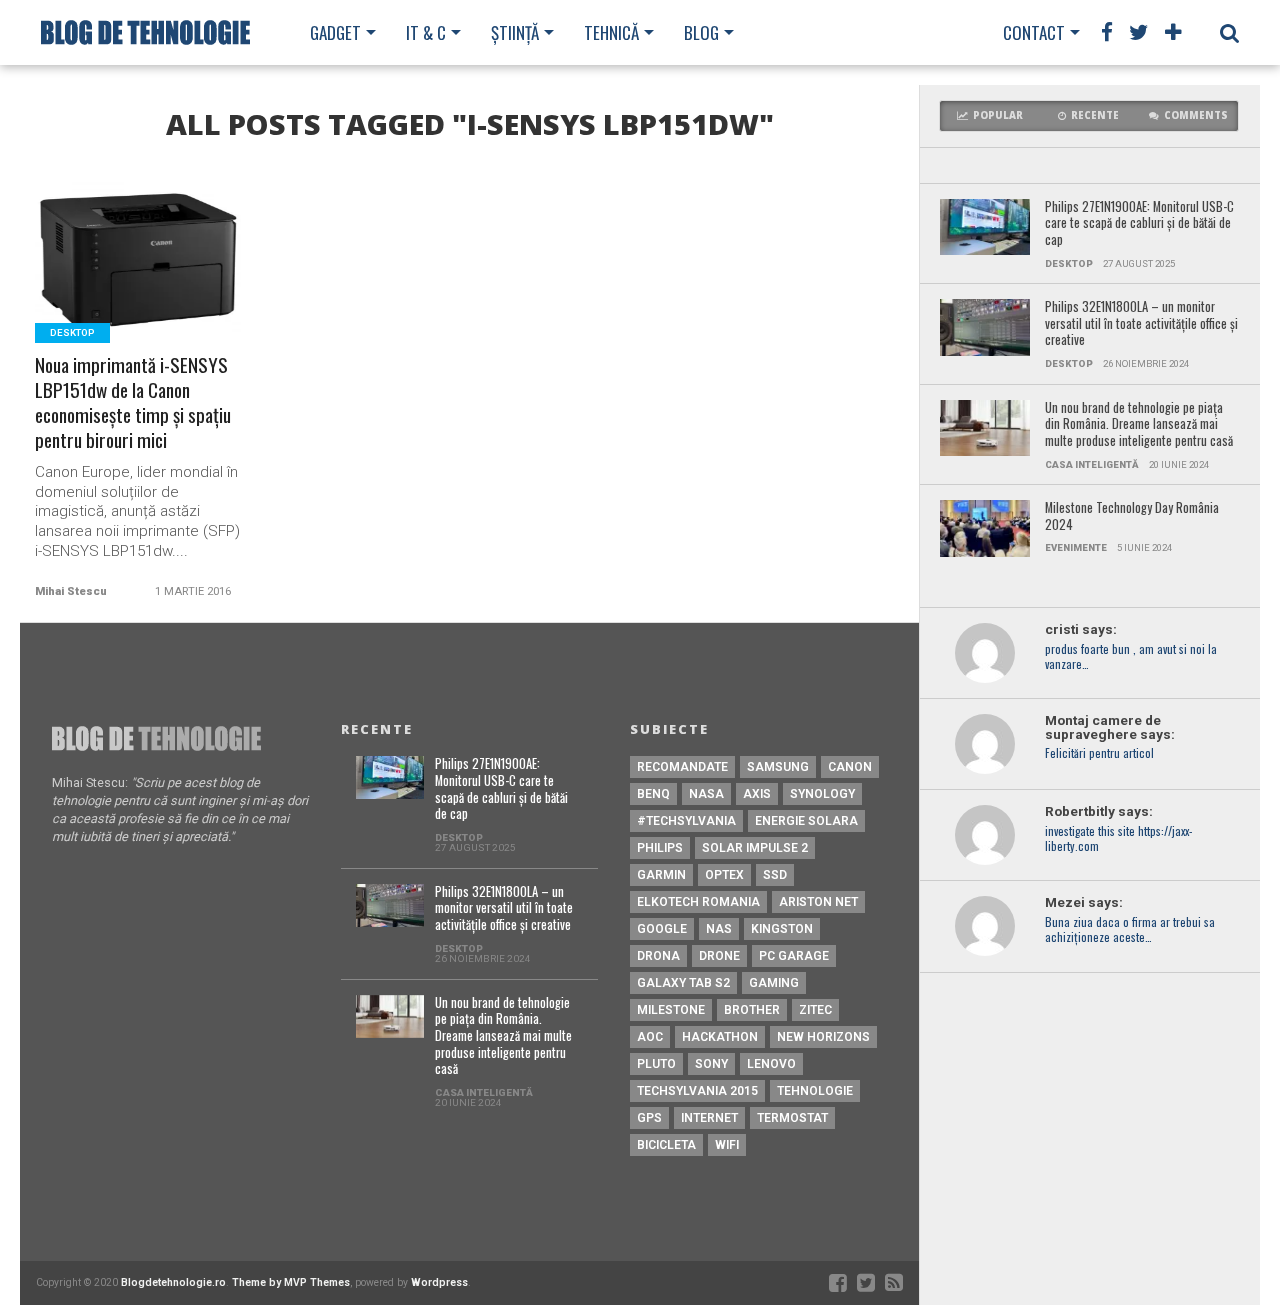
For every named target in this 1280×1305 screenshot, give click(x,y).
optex (724, 875)
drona (658, 956)
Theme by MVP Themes (291, 1282)
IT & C (426, 32)
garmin (661, 875)
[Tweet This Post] (138, 281)
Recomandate (682, 767)
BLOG (701, 32)
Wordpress (439, 1282)
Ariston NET (818, 902)
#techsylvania (686, 821)
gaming (774, 983)
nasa (706, 794)
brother (752, 1010)
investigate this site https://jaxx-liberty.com (1118, 839)
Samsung (778, 767)
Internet (709, 1118)
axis (757, 794)
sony (711, 1064)
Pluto (656, 1064)
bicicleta (666, 1145)
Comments (1196, 115)
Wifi (727, 1145)
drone (719, 956)
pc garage (794, 956)
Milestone (671, 1010)
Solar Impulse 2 (755, 848)
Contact (1034, 32)
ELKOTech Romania (698, 902)
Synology (822, 794)
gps (649, 1118)
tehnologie (815, 1091)
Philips (660, 848)
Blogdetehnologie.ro (173, 1282)
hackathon (720, 1037)
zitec (815, 1010)
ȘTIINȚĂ (515, 32)
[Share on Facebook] (96, 281)
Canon (850, 767)
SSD (775, 875)
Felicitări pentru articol (1099, 753)
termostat (792, 1118)
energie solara (806, 821)
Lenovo (771, 1064)
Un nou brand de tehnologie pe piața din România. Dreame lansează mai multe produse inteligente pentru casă (1139, 425)
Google (662, 929)
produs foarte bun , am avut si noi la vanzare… (1131, 657)
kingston (782, 929)
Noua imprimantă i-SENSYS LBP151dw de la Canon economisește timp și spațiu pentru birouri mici (133, 403)
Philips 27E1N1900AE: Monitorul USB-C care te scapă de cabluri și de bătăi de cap (1139, 224)
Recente (1095, 115)
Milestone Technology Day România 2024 (1132, 516)
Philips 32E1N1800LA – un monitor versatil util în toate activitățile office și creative (1141, 324)
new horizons (823, 1037)
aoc (650, 1037)
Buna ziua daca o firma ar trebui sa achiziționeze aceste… (1130, 930)
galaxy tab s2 (683, 983)
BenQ (653, 794)
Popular (998, 115)
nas (719, 929)
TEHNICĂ (611, 32)
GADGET (335, 32)
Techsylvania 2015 (697, 1091)
